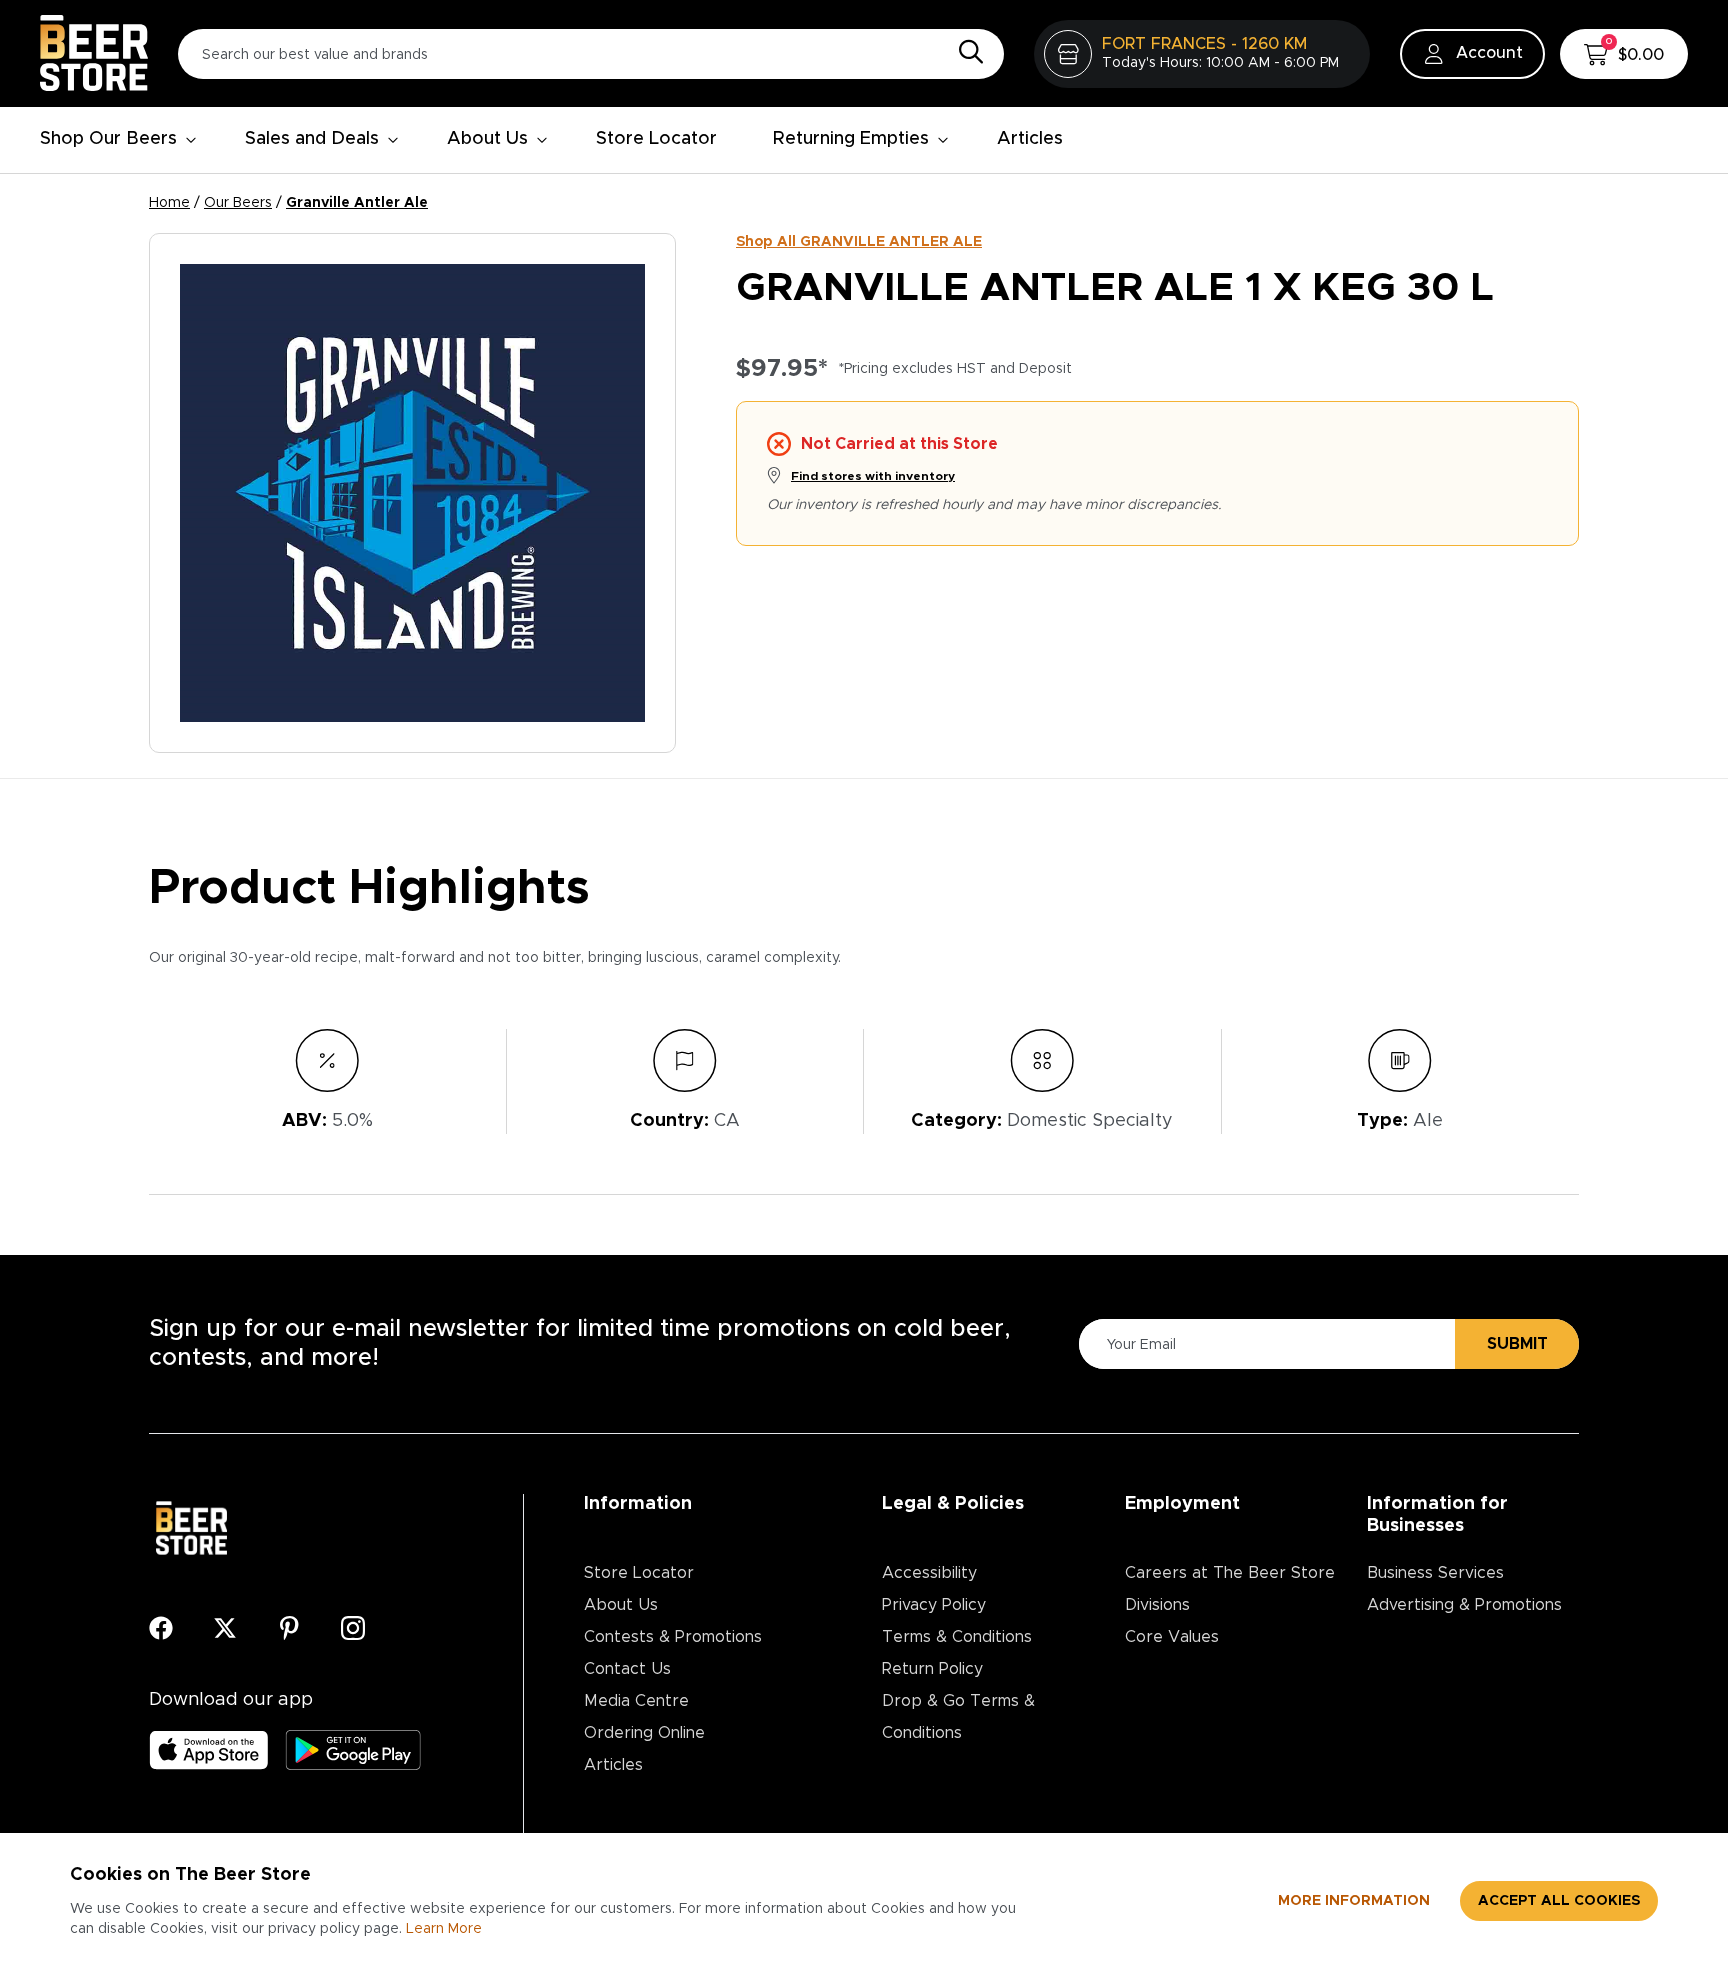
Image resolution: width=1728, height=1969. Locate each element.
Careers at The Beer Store (1230, 1573)
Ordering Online (644, 1733)
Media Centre (636, 1701)
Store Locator (656, 139)
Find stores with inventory (873, 476)
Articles (1030, 139)
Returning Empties (851, 139)
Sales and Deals (312, 139)
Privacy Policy (934, 1605)
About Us (487, 139)
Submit (1517, 1344)
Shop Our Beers (108, 139)
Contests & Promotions (673, 1637)
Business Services (1435, 1573)
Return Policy (932, 1669)
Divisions (1157, 1605)
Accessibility (929, 1573)
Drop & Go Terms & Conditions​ (958, 1717)
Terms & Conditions (957, 1637)
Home (169, 203)
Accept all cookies (1559, 1901)
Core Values (1172, 1637)
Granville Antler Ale (357, 203)
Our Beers (238, 203)
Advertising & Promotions (1464, 1605)
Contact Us (627, 1669)
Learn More (444, 1929)
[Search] (966, 53)
